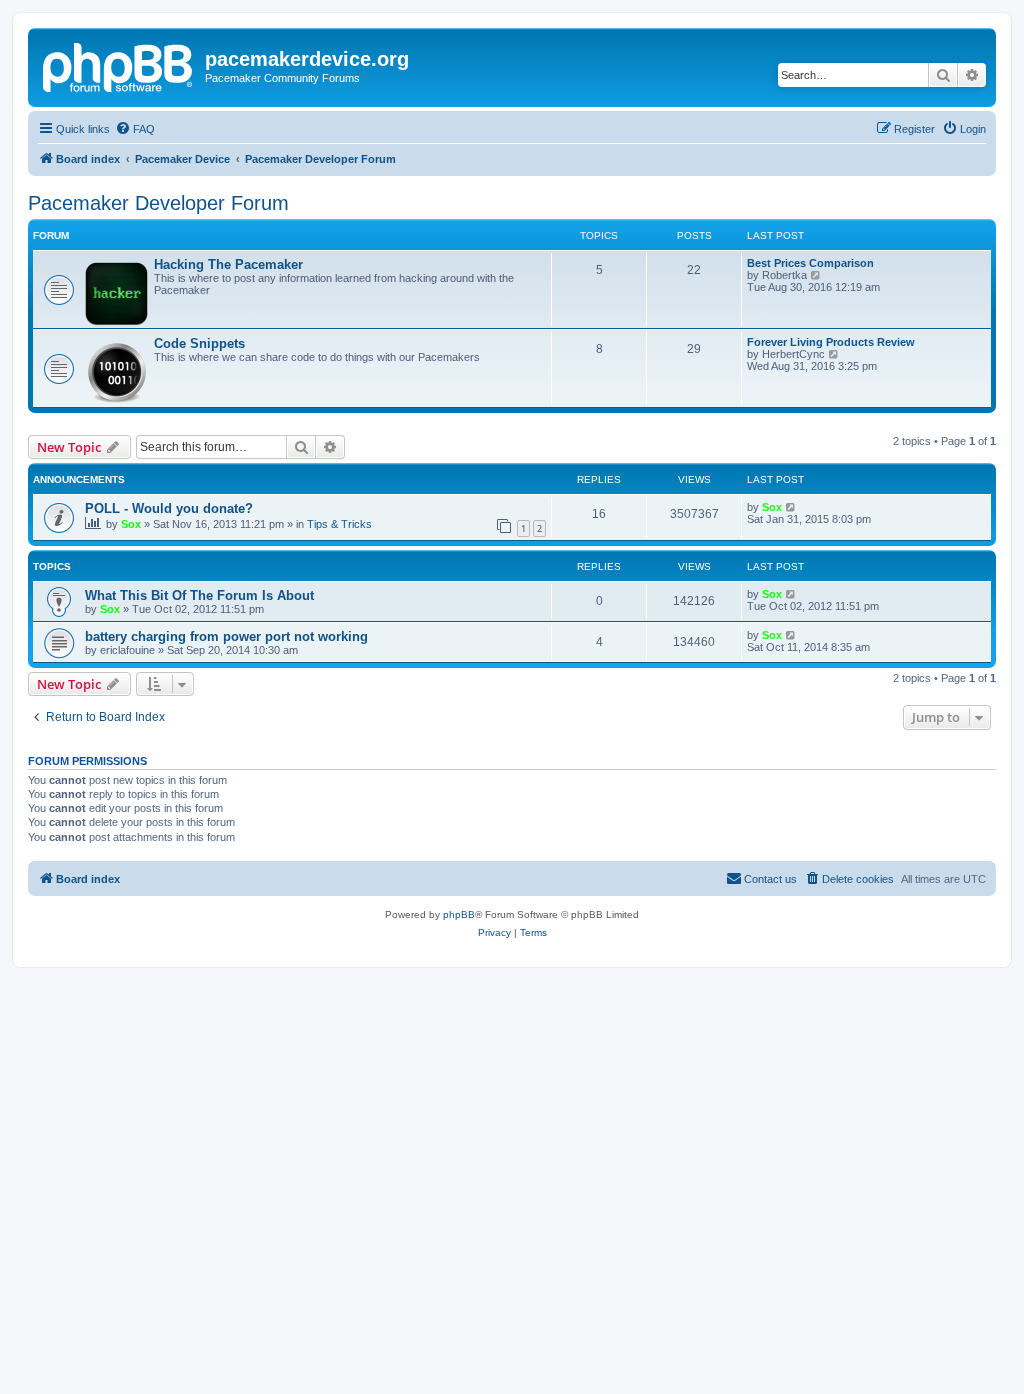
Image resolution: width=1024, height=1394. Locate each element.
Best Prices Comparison (810, 263)
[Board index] (119, 65)
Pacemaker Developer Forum (158, 203)
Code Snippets (199, 343)
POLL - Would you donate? (169, 508)
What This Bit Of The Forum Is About (199, 595)
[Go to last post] (791, 507)
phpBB (459, 914)
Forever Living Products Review (831, 342)
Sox (131, 524)
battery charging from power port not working (226, 636)
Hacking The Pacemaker (228, 264)
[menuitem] (135, 129)
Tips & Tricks (339, 524)
